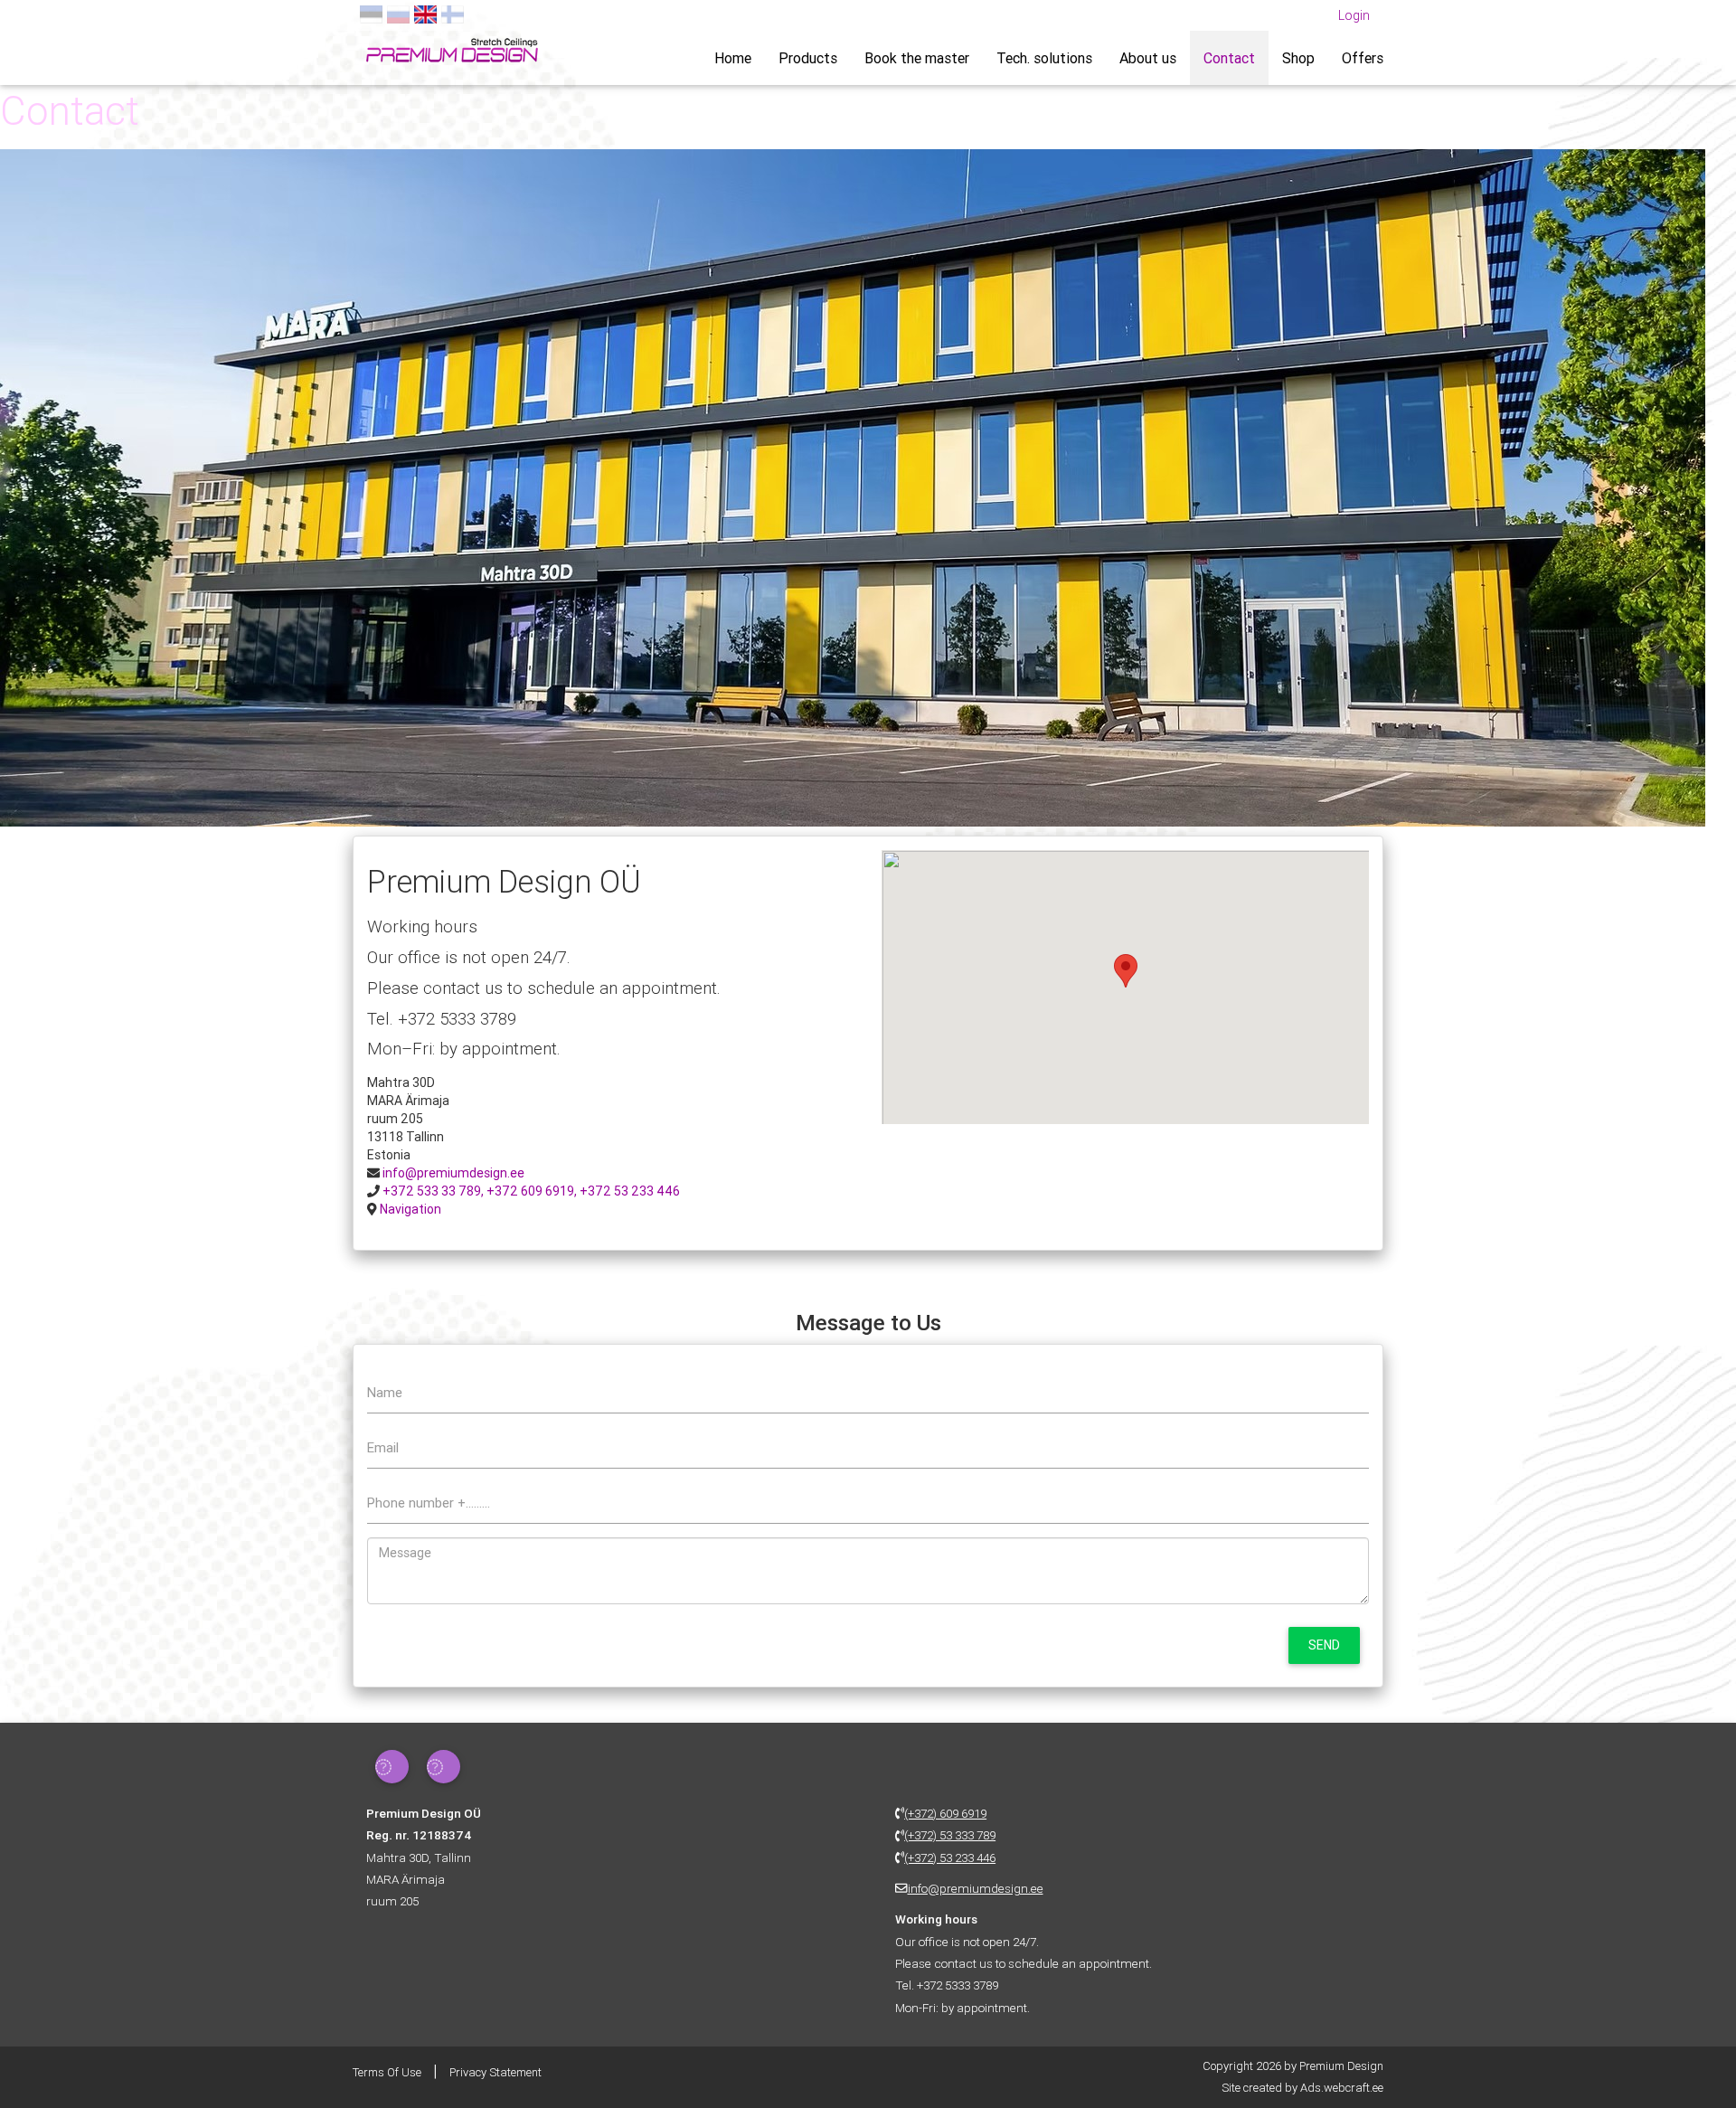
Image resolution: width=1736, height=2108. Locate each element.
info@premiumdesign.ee (453, 1173)
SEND (1324, 1645)
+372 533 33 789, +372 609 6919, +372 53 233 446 (531, 1191)
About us (1148, 58)
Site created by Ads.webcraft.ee (1302, 2088)
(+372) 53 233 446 (950, 1857)
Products (808, 58)
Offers (1363, 58)
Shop (1298, 58)
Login (1354, 15)
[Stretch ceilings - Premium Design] (452, 48)
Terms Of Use (387, 2072)
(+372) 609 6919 (945, 1813)
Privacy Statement (495, 2072)
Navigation (410, 1209)
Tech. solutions (1044, 58)
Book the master (917, 58)
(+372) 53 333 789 (950, 1835)
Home (733, 58)
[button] (1126, 971)
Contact (1229, 58)
